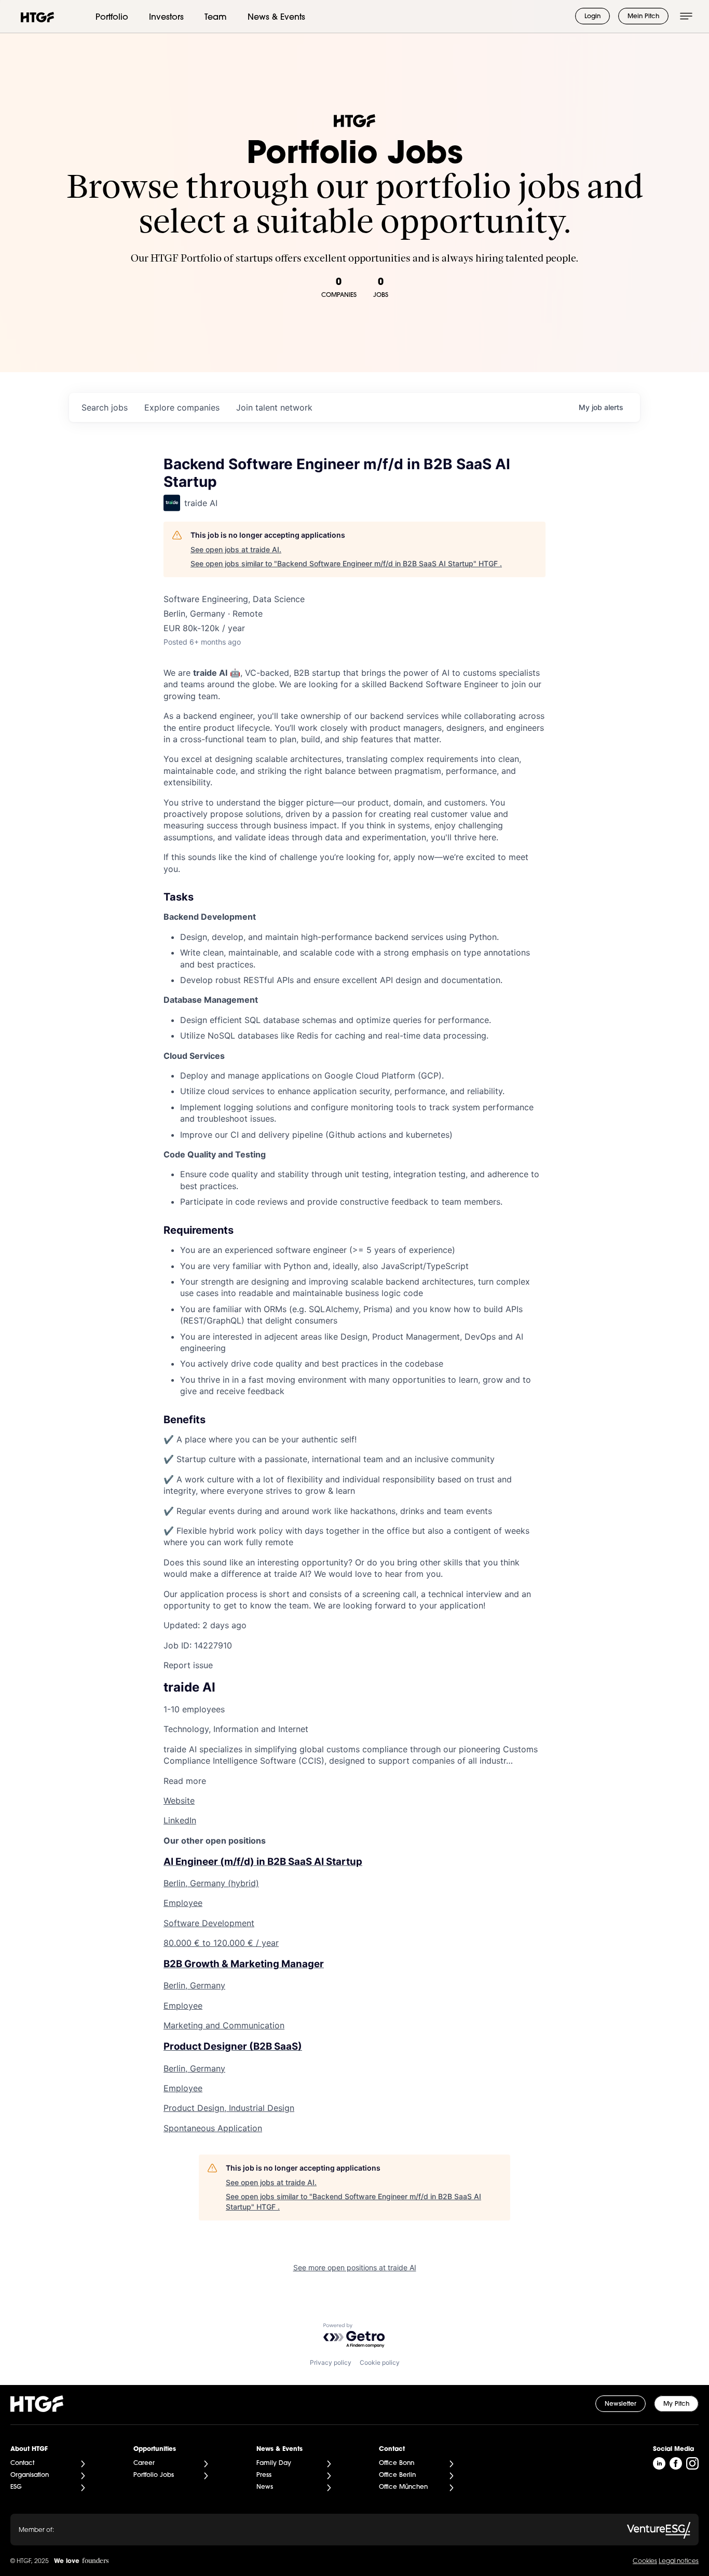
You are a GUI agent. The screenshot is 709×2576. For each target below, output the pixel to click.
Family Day (274, 2463)
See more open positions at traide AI (355, 2267)
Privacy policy (331, 2362)
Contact (22, 2463)
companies (182, 407)
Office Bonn (397, 2463)
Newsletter (621, 2404)
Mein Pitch (643, 17)
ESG (16, 2487)
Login (592, 17)
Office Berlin (397, 2475)
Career (144, 2463)
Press (264, 2475)
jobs (105, 407)
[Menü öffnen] (686, 16)
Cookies (645, 2561)
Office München (403, 2487)
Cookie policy (380, 2362)
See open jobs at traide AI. (236, 549)
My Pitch (676, 2404)
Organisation (30, 2475)
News (265, 2487)
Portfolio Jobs (154, 2475)
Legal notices (679, 2561)
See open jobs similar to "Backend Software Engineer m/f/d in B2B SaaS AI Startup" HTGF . (346, 563)
